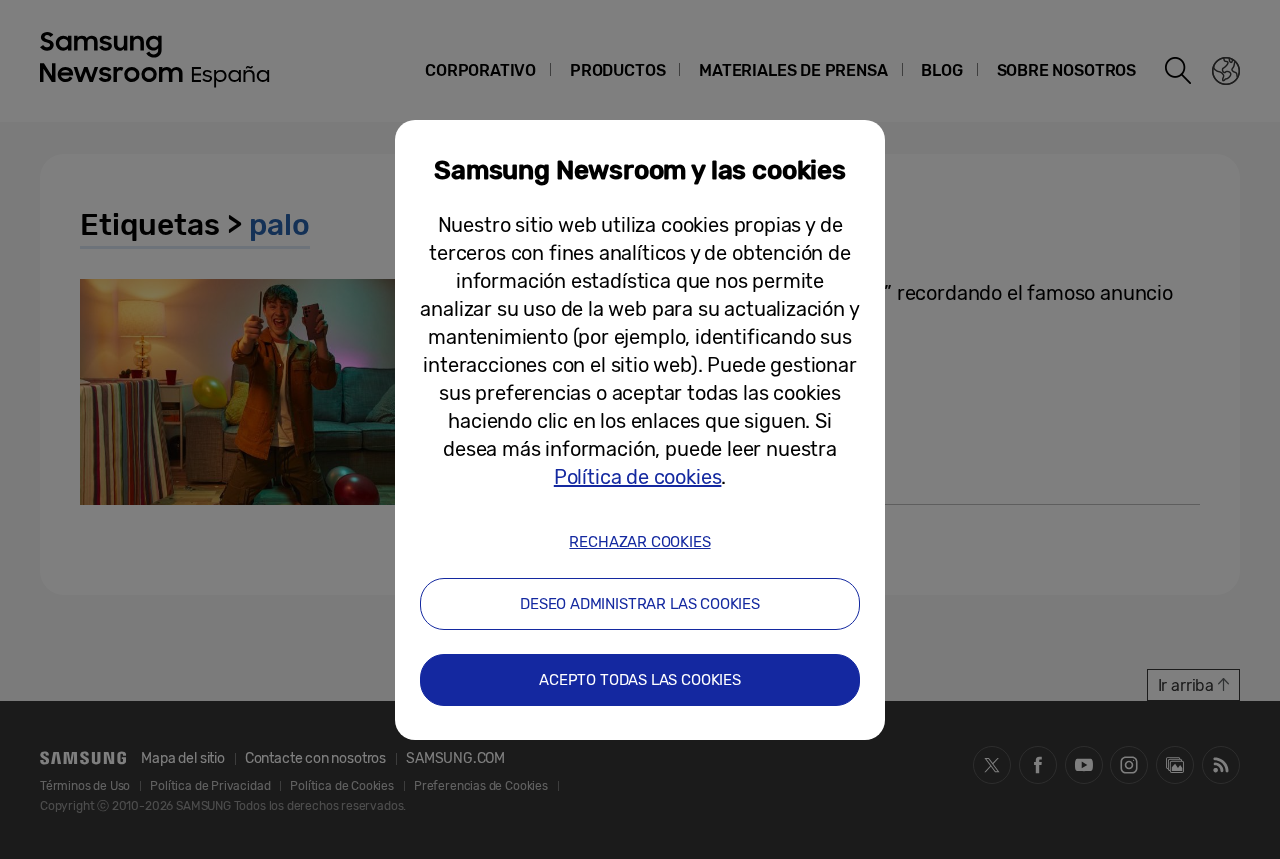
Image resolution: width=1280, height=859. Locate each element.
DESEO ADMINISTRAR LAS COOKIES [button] (640, 604)
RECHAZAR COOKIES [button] (639, 542)
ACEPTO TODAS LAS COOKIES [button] (640, 680)
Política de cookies (638, 477)
